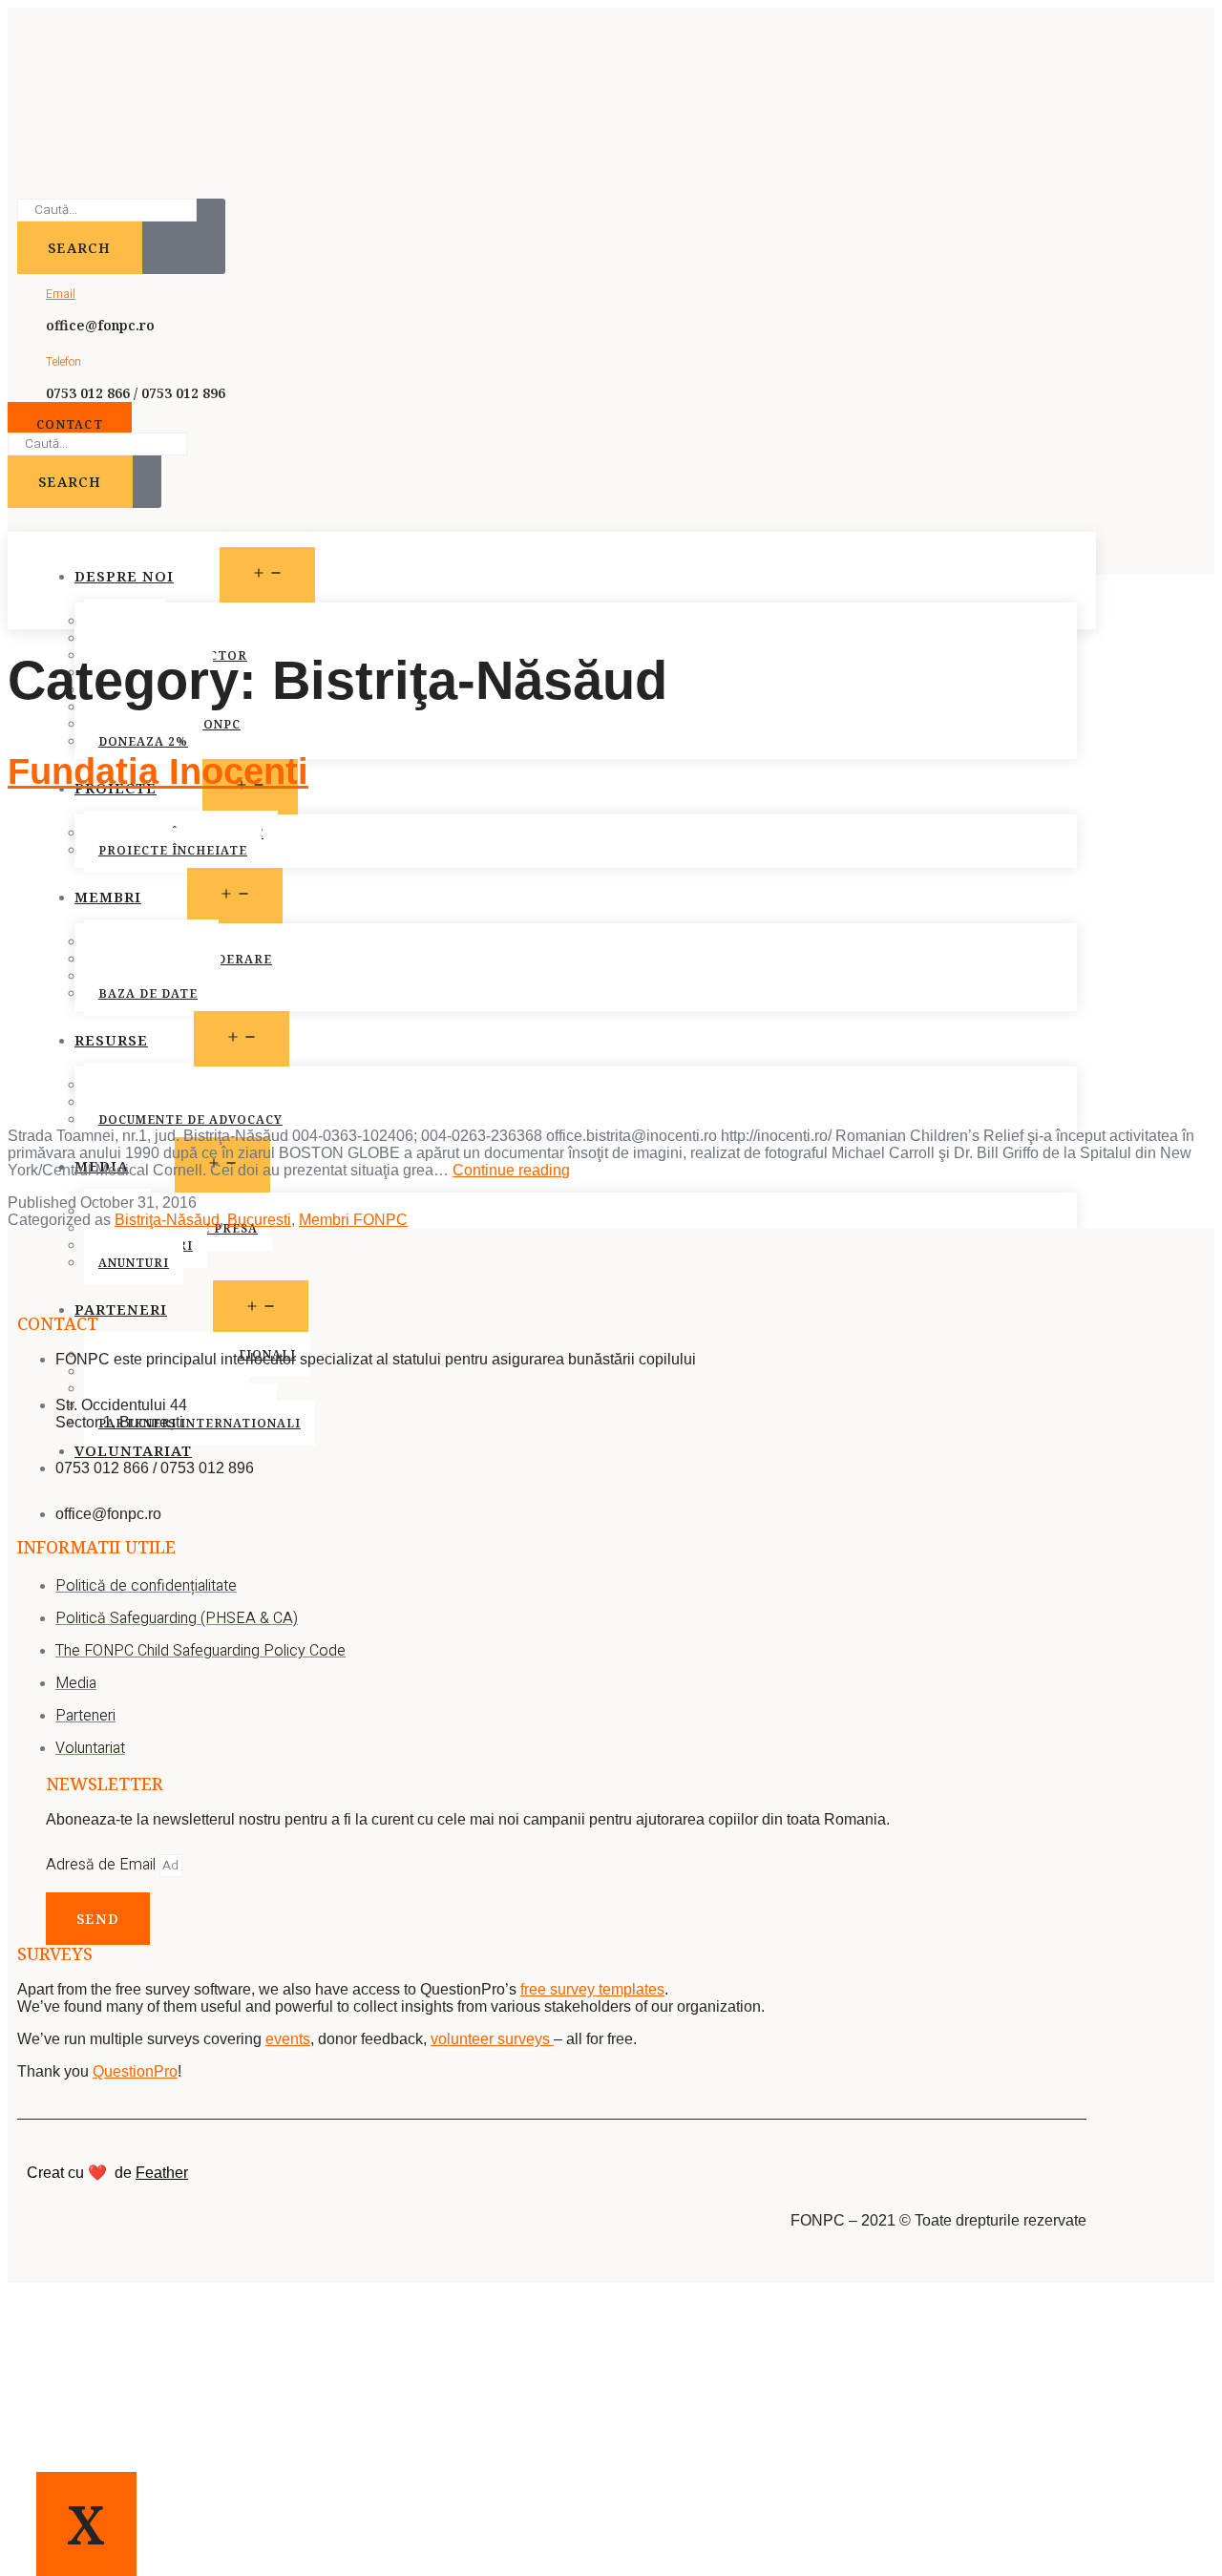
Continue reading (511, 1170)
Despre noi (124, 576)
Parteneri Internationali (200, 1423)
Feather (162, 2173)
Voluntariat (133, 1450)
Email (61, 294)
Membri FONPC (353, 1220)
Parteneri (121, 1309)
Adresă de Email (103, 1865)
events (288, 2039)
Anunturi (134, 1263)
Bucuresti (259, 1220)
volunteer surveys (492, 2039)
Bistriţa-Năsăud (167, 1220)
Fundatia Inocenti (158, 771)
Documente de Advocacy (190, 1119)
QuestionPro (135, 2071)
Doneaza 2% (143, 741)
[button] (70, 424)
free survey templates (592, 1989)
